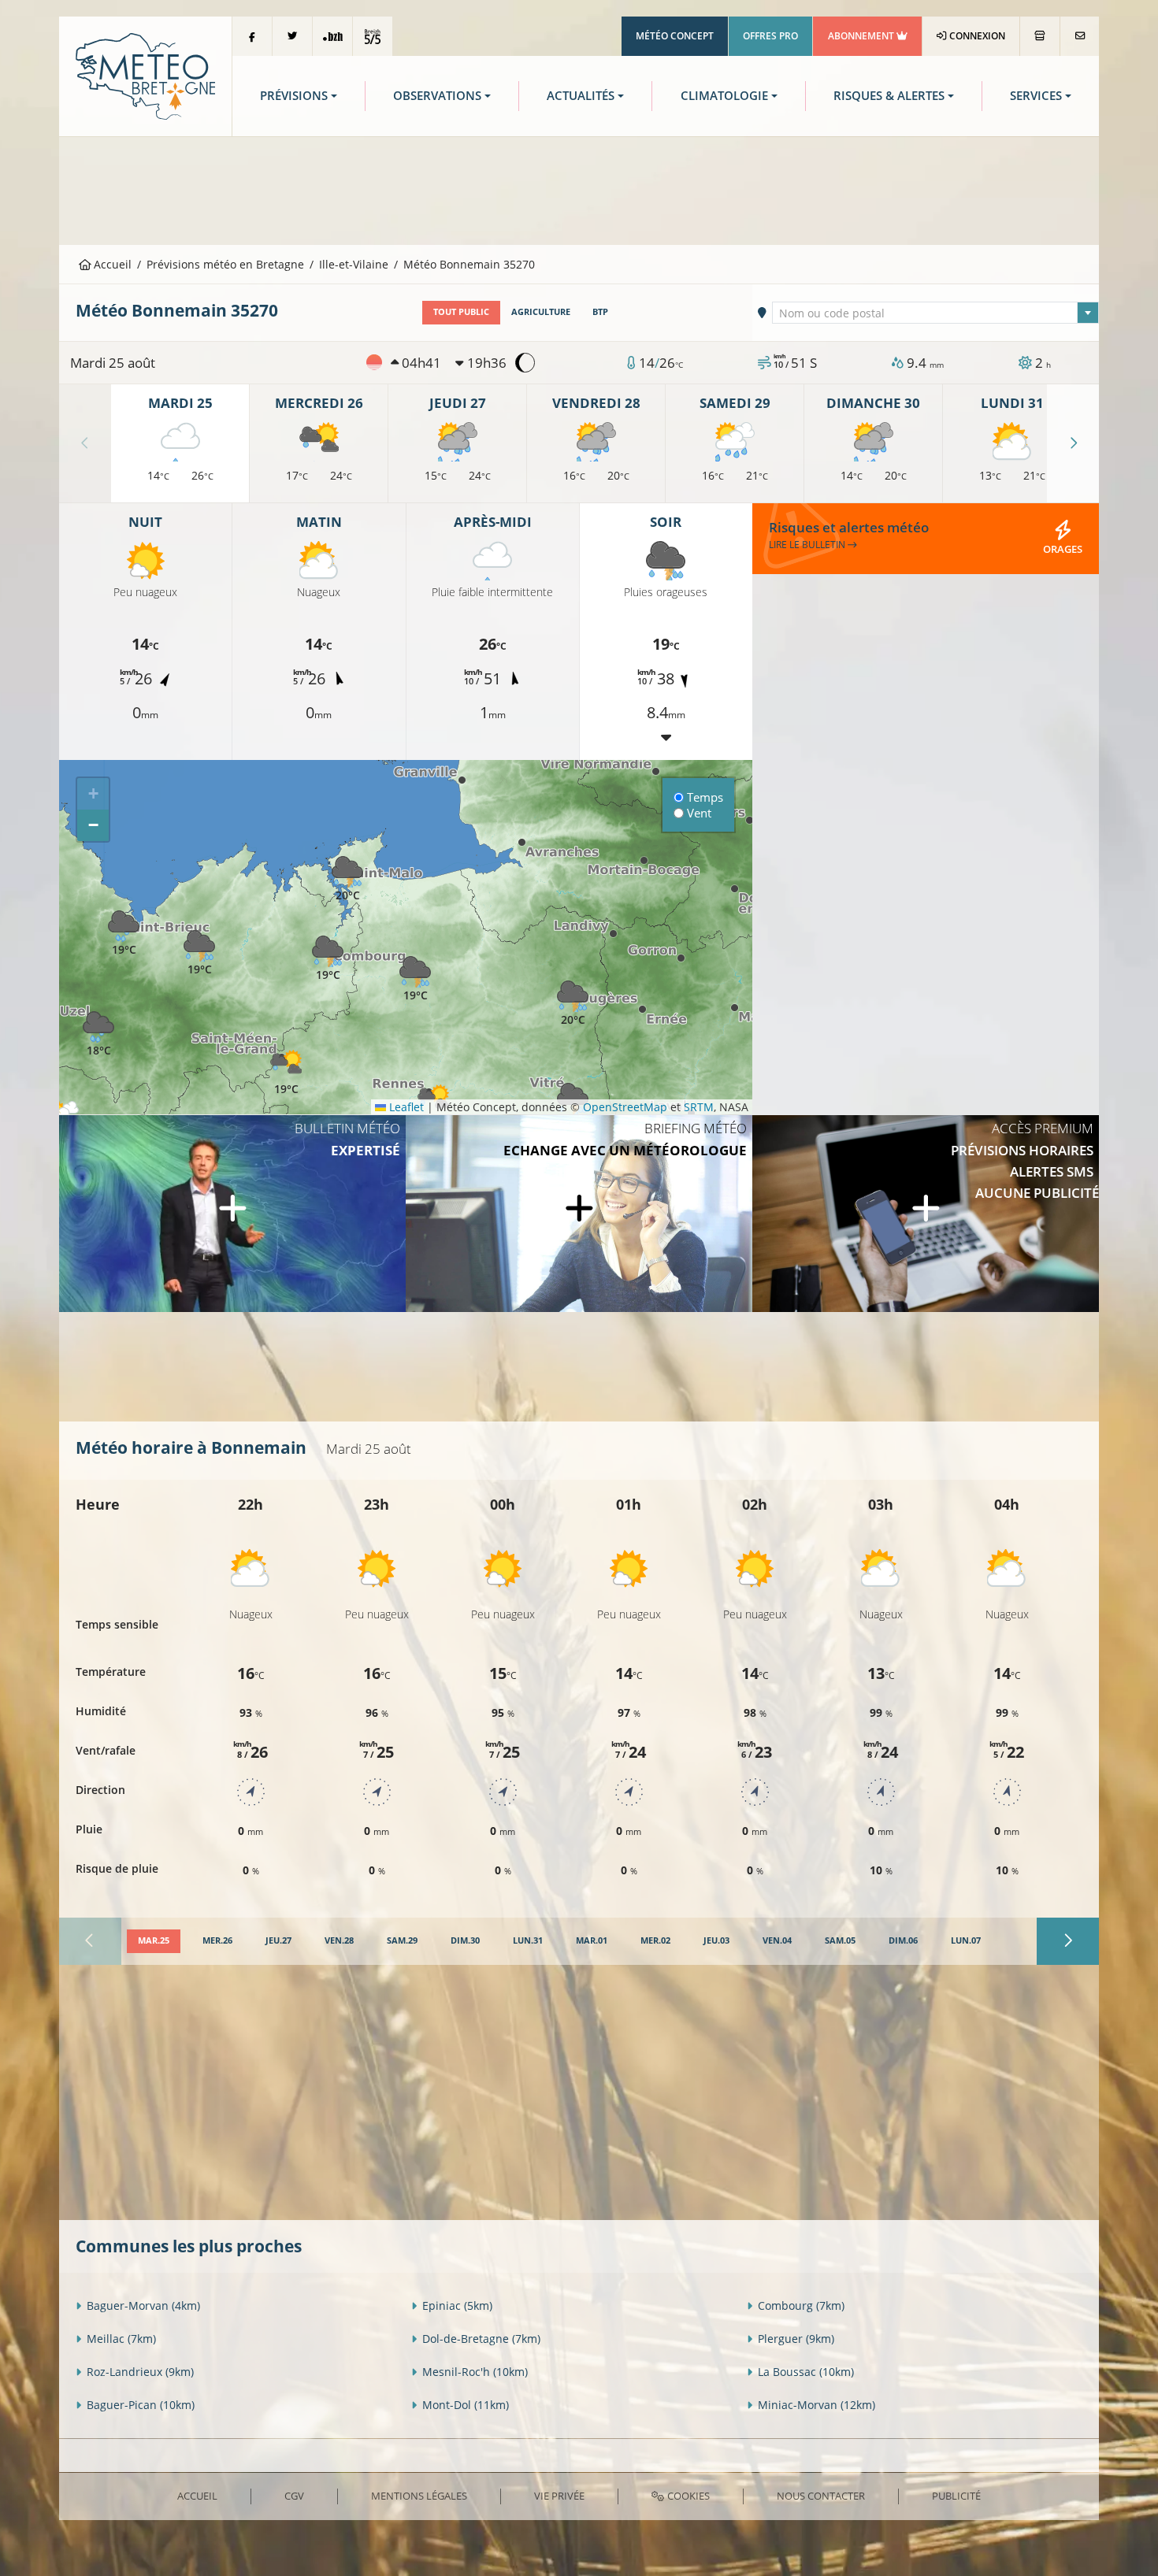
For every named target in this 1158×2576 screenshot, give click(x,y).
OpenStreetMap (625, 1107)
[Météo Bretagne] (145, 75)
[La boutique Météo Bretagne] (1040, 36)
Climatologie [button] (724, 96)
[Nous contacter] (1080, 36)
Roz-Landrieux (140, 2372)
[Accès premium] (926, 1214)
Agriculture (541, 312)
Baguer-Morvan (143, 2305)
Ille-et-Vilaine (354, 264)
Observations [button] (437, 96)
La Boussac (806, 2372)
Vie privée (559, 2496)
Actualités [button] (581, 96)
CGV (294, 2496)
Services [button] (1036, 96)
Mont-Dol (466, 2405)
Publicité (956, 2496)
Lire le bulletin (808, 545)
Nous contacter (821, 2496)
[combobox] (936, 313)
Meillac (121, 2339)
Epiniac (457, 2305)
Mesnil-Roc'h (475, 2372)
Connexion (976, 36)
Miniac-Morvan (817, 2405)
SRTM (699, 1107)
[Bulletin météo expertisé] (232, 1214)
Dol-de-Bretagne (481, 2339)
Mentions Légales (419, 2496)
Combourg (801, 2305)
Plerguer (796, 2339)
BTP (600, 312)
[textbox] (936, 313)
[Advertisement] (579, 189)
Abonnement (862, 36)
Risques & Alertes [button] (889, 96)
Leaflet (405, 1107)
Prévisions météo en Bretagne (225, 264)
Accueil (111, 264)
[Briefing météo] (579, 1214)
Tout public (461, 312)
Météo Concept (675, 36)
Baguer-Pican (141, 2405)
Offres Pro (770, 36)
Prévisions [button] (294, 96)
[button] (328, 959)
